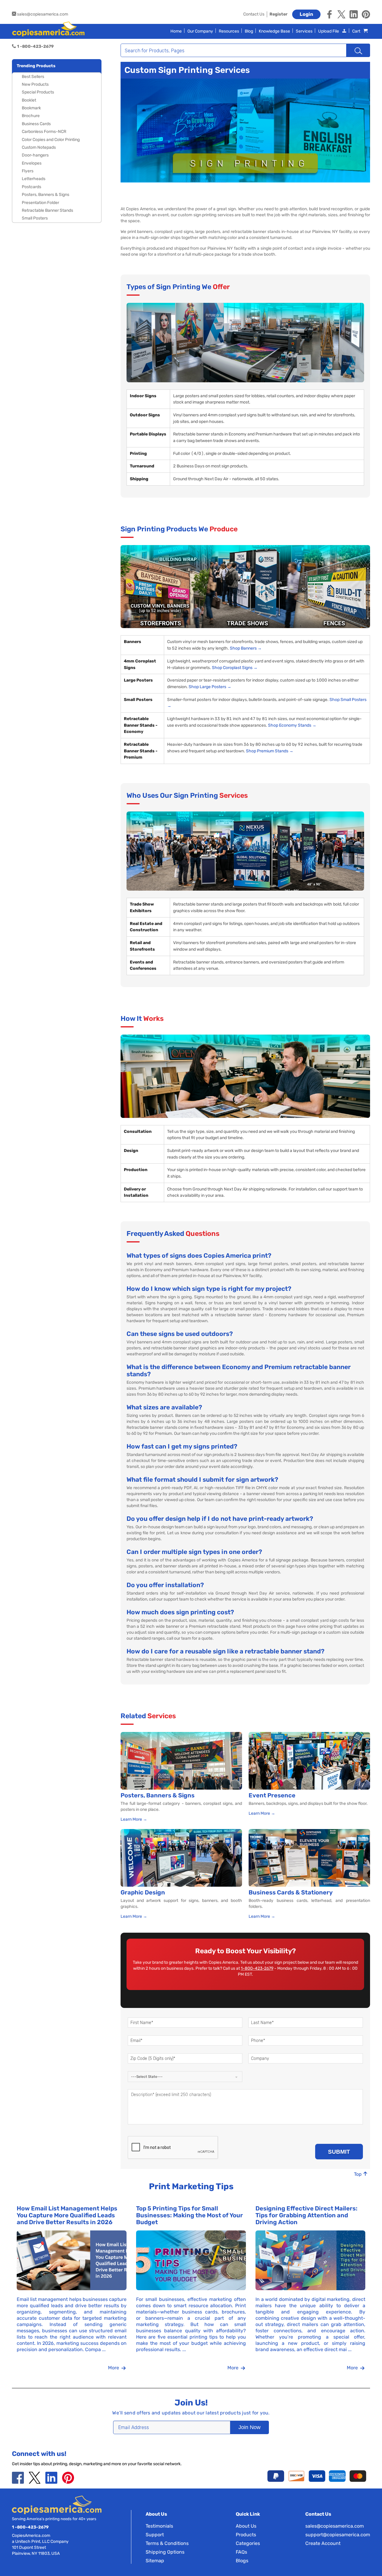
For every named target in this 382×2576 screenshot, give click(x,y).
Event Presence (272, 1795)
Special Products (38, 92)
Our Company (200, 31)
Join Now (249, 2427)
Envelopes (32, 163)
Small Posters (35, 218)
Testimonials (159, 2526)
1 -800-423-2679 (30, 2527)
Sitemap (155, 2561)
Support (155, 2535)
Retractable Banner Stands (47, 210)
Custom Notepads (39, 147)
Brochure (31, 116)
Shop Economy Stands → (292, 725)
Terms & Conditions (167, 2543)
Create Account (323, 2543)
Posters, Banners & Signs (46, 195)
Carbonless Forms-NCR (44, 132)
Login (306, 14)
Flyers (28, 171)
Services (304, 31)
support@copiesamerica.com (338, 2535)
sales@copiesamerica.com (42, 14)
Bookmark (31, 108)
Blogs (242, 2561)
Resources (229, 31)
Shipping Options (165, 2552)
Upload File (329, 31)
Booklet (29, 100)
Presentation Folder (40, 203)
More (114, 2368)
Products (246, 2535)
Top (358, 2174)
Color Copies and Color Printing (51, 140)
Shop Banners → (246, 648)
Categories (248, 2543)
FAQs (241, 2552)
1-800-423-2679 (257, 1968)
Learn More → (134, 1819)
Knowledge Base (274, 31)
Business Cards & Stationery (291, 1892)
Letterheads (34, 179)
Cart (357, 31)
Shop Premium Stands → (270, 751)
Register (278, 14)
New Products (35, 84)
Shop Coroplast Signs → (235, 668)
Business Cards (36, 124)
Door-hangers (35, 155)
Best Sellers (33, 77)
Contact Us (254, 14)
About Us (246, 2526)
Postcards (31, 187)
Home (176, 31)
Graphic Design (143, 1892)
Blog (249, 31)
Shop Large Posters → (210, 687)
